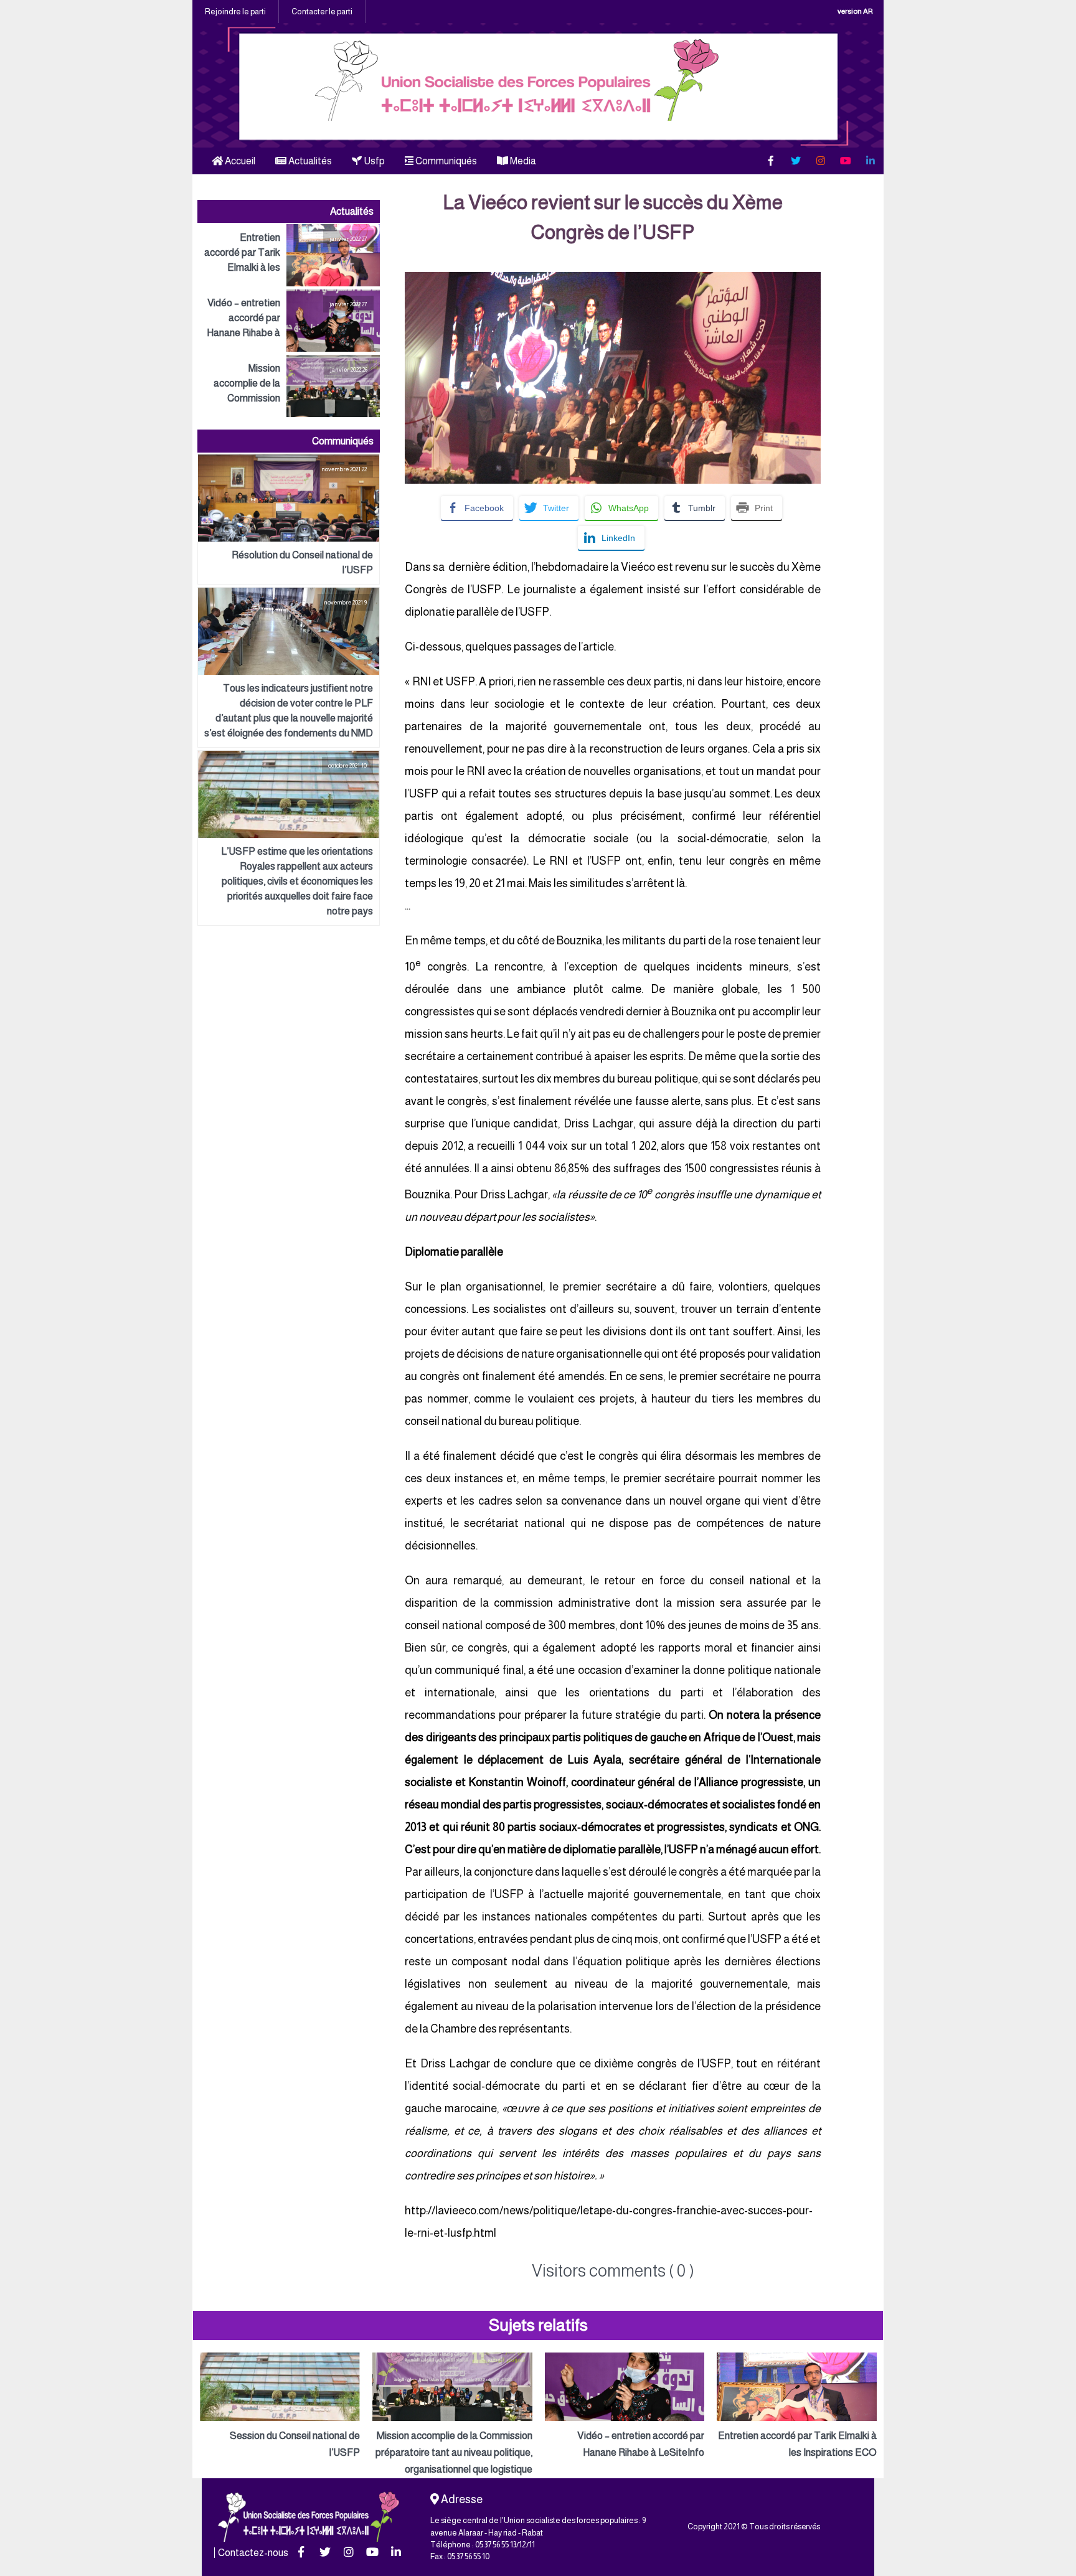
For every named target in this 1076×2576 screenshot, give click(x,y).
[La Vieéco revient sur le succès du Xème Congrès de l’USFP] (613, 280)
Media (522, 161)
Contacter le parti (322, 12)
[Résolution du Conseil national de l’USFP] (289, 519)
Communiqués (445, 161)
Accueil (239, 161)
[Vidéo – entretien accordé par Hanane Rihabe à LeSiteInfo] (289, 321)
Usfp (373, 161)
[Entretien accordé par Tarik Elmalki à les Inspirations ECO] (289, 255)
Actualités (309, 161)
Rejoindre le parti (235, 12)
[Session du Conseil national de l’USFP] (280, 2407)
